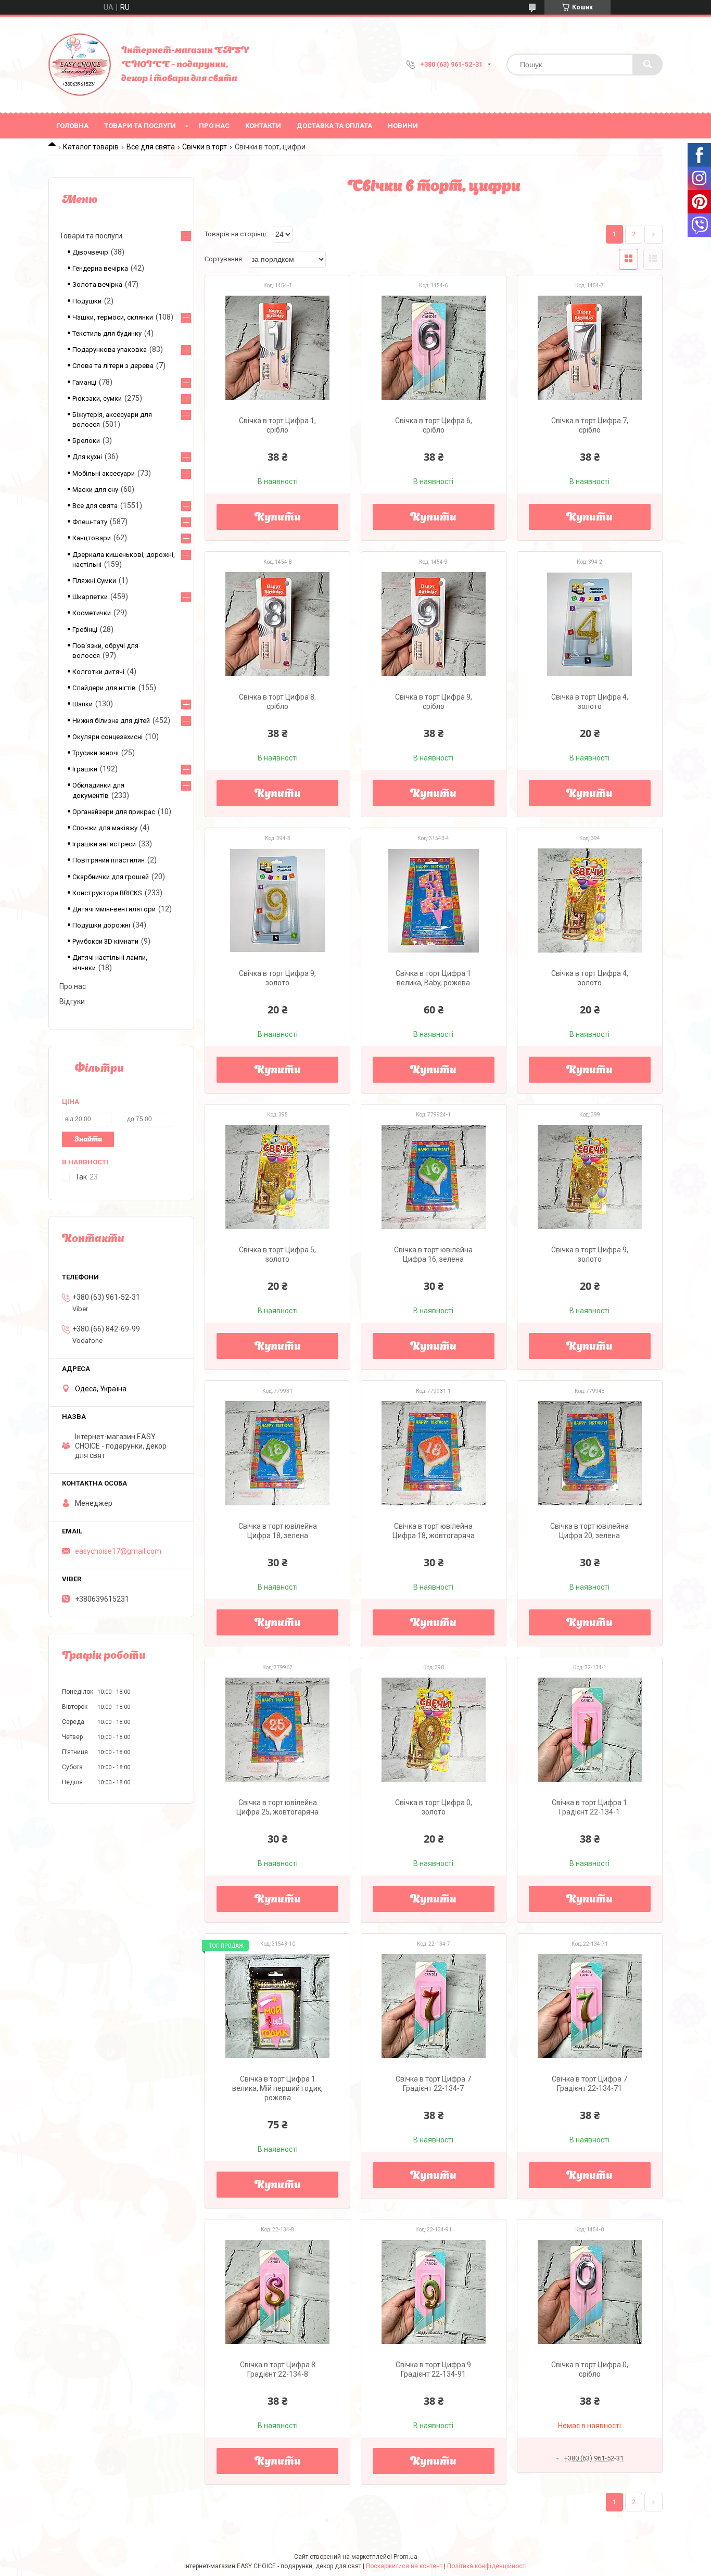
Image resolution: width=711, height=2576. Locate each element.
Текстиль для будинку (107, 333)
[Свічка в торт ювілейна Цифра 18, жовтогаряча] (434, 1453)
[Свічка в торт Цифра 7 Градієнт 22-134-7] (434, 2006)
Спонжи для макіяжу (105, 828)
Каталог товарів (91, 147)
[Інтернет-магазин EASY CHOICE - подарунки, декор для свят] (80, 65)
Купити (278, 518)
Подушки (87, 301)
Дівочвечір (90, 252)
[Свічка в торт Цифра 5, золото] (277, 1177)
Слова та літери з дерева (113, 366)
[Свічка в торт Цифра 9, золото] (277, 900)
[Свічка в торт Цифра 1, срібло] (277, 348)
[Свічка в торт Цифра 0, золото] (434, 1730)
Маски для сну (95, 490)
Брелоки (86, 441)
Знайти (88, 1140)
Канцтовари (92, 538)
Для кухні (87, 457)
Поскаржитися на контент (404, 2566)
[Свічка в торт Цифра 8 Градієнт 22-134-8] (277, 2292)
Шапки (82, 704)
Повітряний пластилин (109, 860)
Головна (72, 126)
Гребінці (85, 630)
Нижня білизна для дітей (111, 721)
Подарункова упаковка (110, 350)
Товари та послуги (140, 126)
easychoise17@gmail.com (118, 1551)
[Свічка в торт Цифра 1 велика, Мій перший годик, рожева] (277, 2006)
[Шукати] (647, 65)
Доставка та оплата (334, 126)
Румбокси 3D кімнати (105, 941)
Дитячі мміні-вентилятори (114, 909)
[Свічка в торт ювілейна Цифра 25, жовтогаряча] (277, 1730)
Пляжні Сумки (94, 581)
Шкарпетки (90, 597)
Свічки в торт (205, 147)
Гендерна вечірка (100, 268)
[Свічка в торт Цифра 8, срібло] (277, 624)
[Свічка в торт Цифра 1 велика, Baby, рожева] (434, 900)
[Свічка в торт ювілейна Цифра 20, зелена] (590, 1453)
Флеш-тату (90, 522)
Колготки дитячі (98, 672)
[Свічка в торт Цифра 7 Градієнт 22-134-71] (590, 2006)
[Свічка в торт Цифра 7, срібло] (590, 348)
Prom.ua (405, 2557)
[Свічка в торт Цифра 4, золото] (590, 624)
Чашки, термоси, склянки (113, 317)
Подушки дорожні (101, 925)
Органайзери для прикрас (114, 812)
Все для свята (151, 147)
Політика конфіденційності (487, 2566)
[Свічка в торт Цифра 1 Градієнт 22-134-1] (590, 1730)
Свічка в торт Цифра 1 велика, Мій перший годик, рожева (277, 2088)
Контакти (263, 126)
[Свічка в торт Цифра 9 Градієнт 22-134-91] (434, 2292)
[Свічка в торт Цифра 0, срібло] (590, 2292)
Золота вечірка (97, 284)
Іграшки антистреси (104, 844)
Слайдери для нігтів (104, 688)
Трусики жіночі (96, 753)
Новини (403, 126)
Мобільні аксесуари (104, 473)
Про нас (214, 126)
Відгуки (72, 1001)
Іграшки (85, 769)
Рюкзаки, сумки (97, 398)
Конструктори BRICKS (107, 893)
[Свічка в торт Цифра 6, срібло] (434, 348)
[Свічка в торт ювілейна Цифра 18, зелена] (277, 1453)
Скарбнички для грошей (111, 877)
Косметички (92, 613)
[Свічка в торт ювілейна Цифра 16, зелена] (434, 1177)
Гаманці (84, 382)
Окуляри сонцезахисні (107, 737)
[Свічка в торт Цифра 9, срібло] (434, 624)
